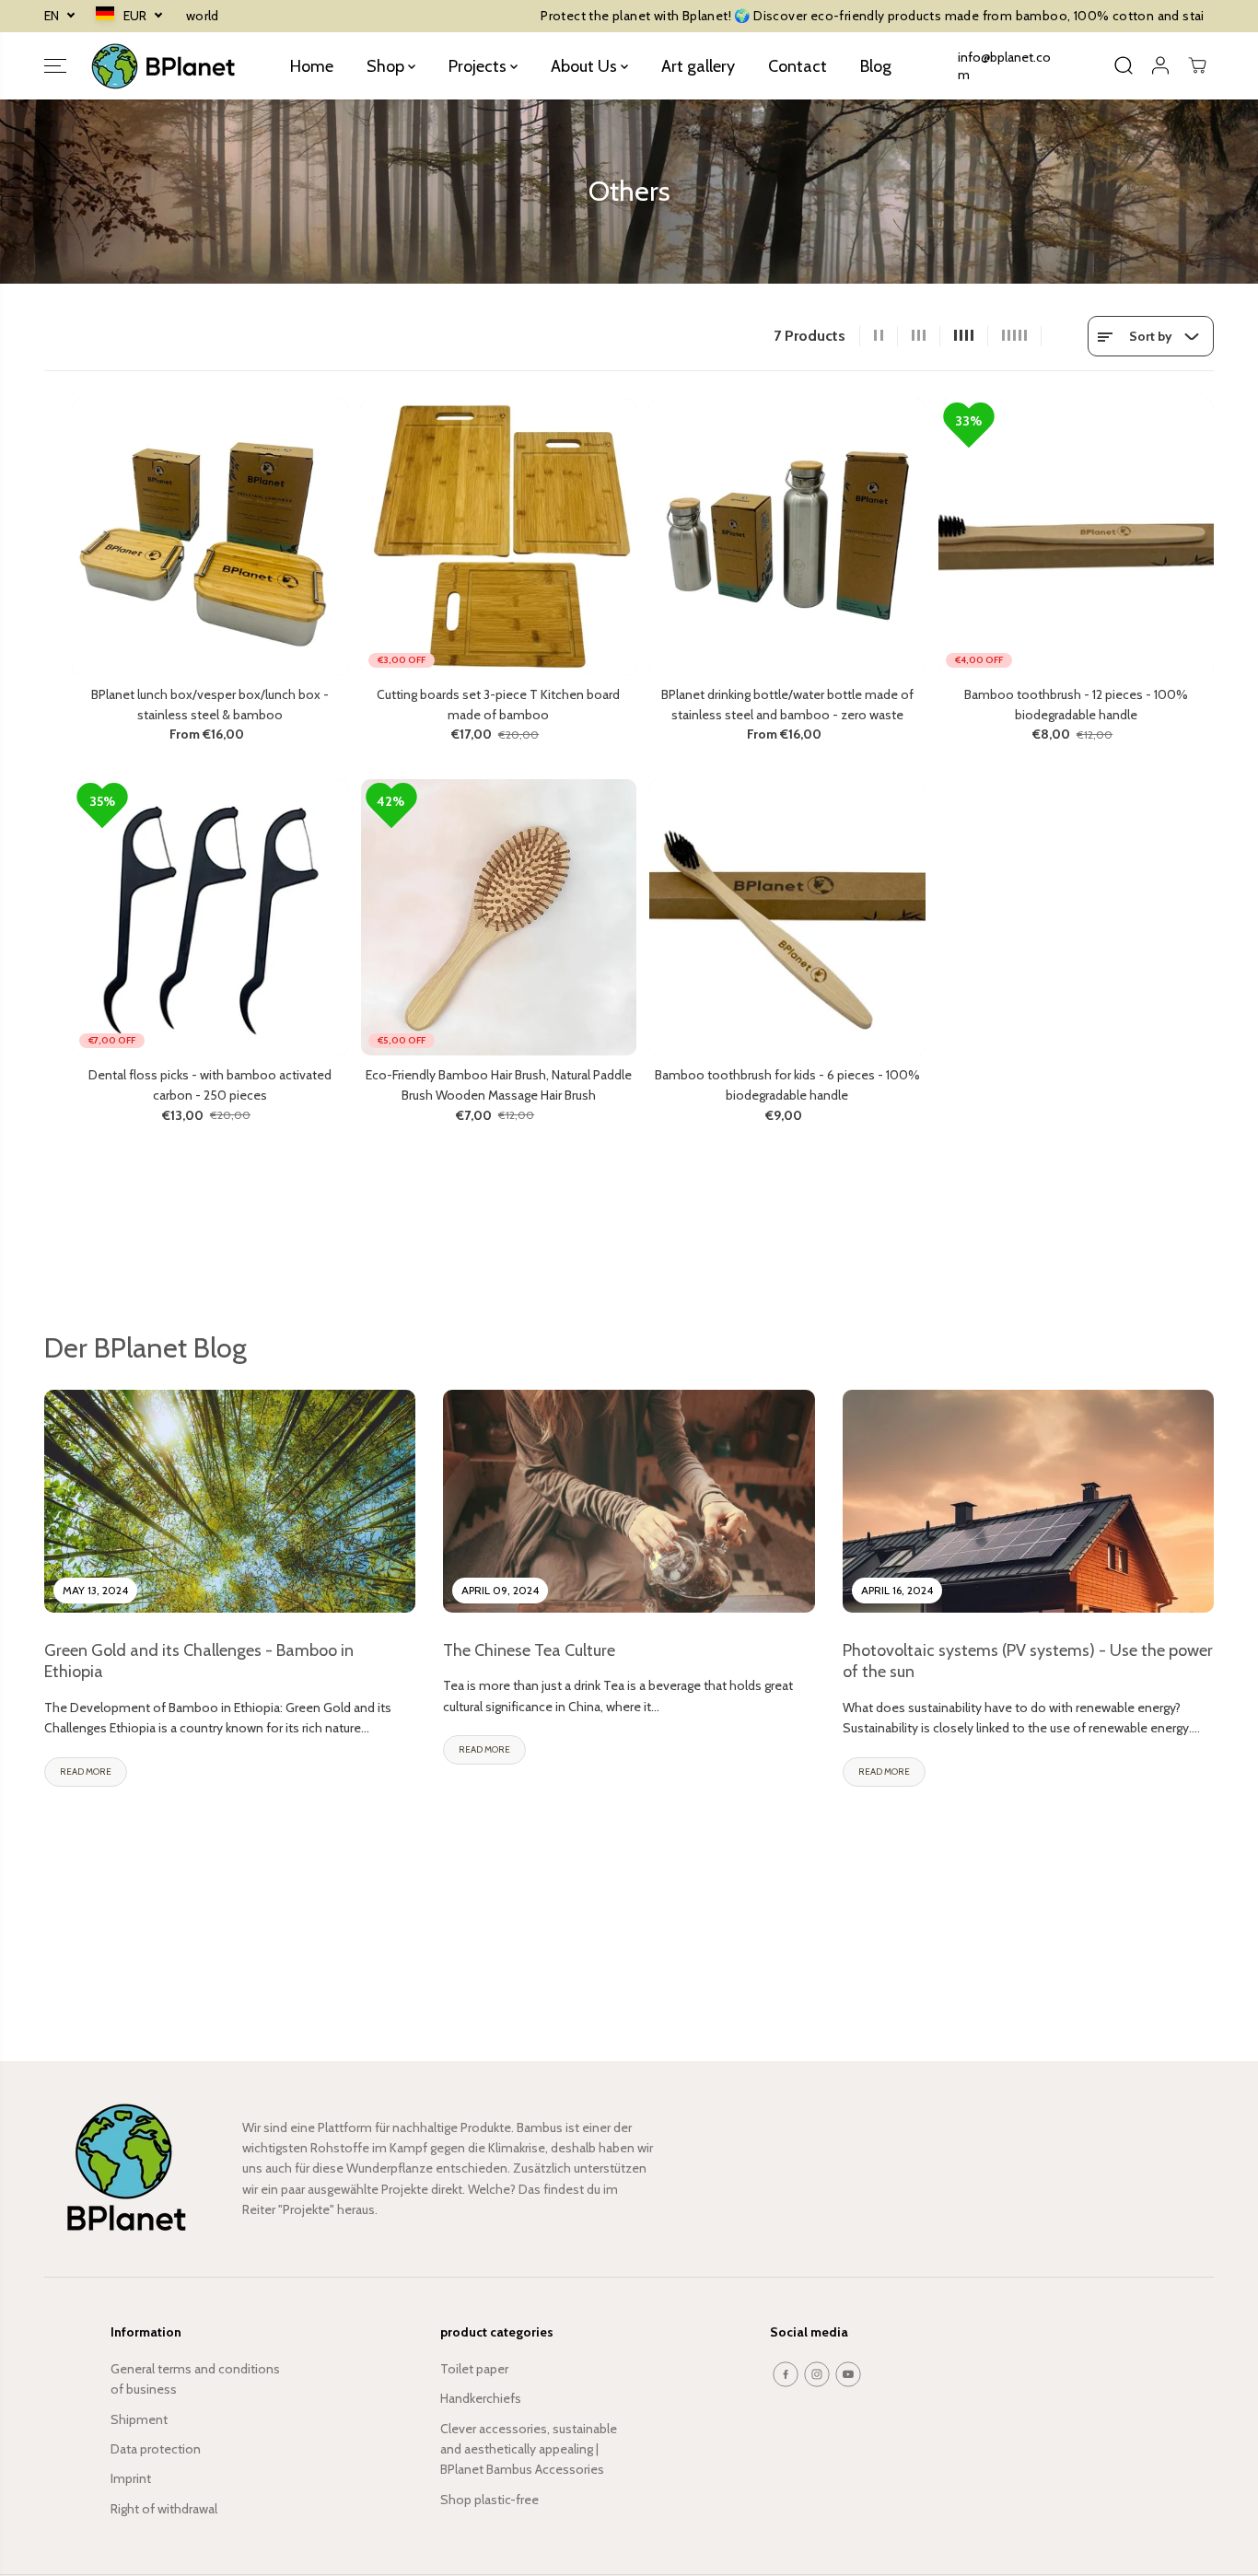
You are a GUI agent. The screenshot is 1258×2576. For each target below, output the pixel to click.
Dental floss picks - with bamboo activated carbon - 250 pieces (210, 1085)
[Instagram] (817, 2374)
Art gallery (698, 65)
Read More (86, 1772)
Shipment (139, 2419)
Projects (479, 65)
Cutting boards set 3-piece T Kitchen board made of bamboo (498, 705)
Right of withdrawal (164, 2509)
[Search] (1124, 65)
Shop (387, 65)
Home (312, 65)
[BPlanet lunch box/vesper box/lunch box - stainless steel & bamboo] (210, 537)
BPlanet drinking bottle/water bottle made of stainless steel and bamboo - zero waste (787, 705)
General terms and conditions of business (195, 2379)
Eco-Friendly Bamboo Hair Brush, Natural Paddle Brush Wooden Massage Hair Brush (499, 1085)
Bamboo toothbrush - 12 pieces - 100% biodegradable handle (1076, 705)
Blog (876, 65)
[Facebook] (786, 2374)
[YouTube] (848, 2374)
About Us (586, 65)
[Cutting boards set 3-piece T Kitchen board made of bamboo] (499, 537)
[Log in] (1160, 65)
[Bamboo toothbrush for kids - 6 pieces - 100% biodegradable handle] (787, 917)
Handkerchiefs (481, 2398)
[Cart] (1197, 65)
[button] (55, 65)
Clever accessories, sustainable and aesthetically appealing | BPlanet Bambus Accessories (529, 2449)
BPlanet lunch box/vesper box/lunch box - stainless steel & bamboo (210, 705)
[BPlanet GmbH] (164, 66)
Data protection (156, 2449)
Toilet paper (474, 2369)
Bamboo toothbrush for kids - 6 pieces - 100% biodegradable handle (787, 1085)
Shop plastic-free (489, 2500)
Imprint (131, 2478)
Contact (798, 65)
